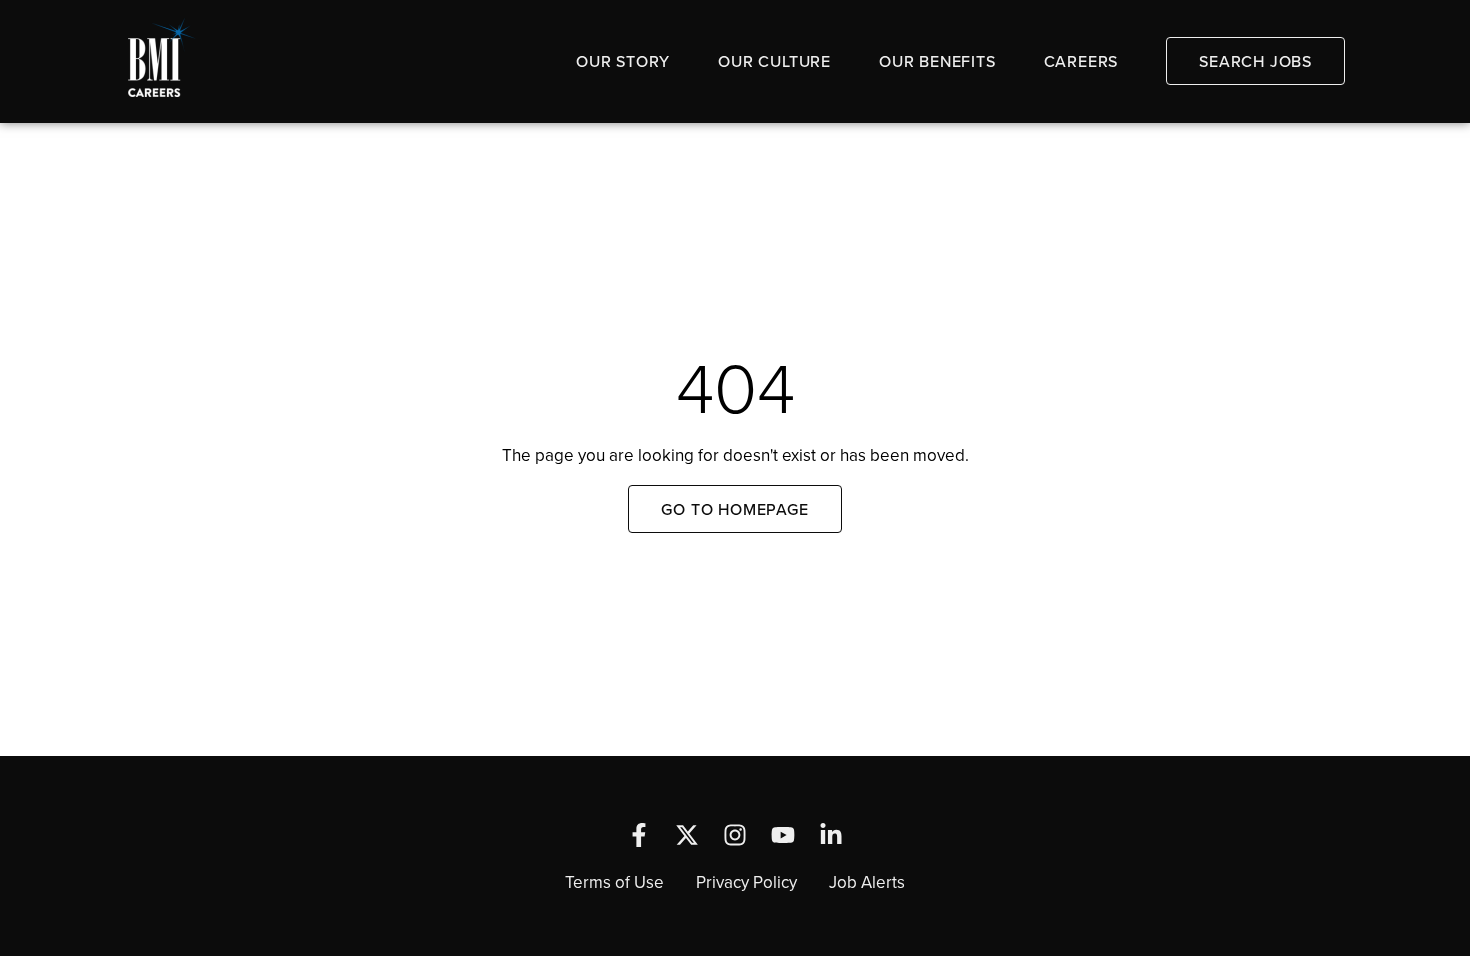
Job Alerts (867, 882)
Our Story (623, 61)
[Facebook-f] (639, 835)
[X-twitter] (687, 835)
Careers (1081, 61)
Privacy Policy (746, 882)
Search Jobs (1255, 61)
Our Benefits (937, 61)
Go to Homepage (734, 509)
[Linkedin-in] (831, 835)
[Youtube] (783, 835)
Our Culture (774, 61)
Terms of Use (614, 882)
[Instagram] (735, 835)
